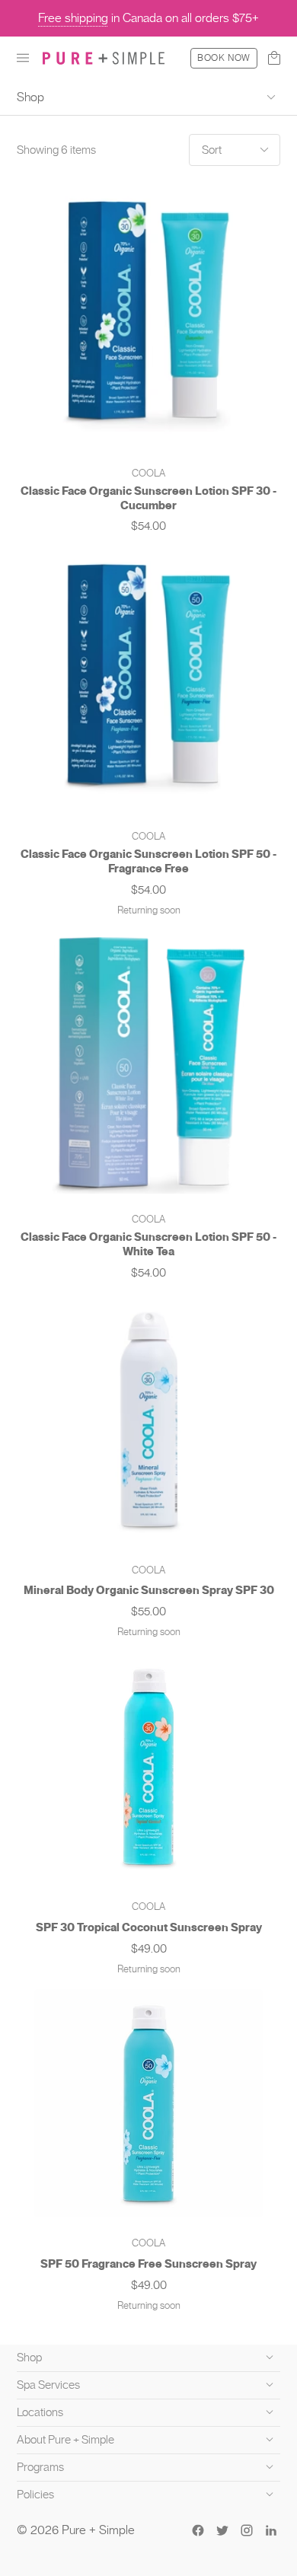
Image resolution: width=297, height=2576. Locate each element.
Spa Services (48, 2385)
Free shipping (73, 18)
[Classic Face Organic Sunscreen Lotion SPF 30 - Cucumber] (148, 316)
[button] (23, 58)
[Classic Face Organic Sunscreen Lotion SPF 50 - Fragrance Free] (148, 679)
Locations (40, 2412)
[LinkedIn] (271, 2530)
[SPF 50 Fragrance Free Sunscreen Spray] (148, 2103)
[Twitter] (222, 2530)
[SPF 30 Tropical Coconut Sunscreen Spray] (148, 1767)
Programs (40, 2467)
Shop (30, 97)
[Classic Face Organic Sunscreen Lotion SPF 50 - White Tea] (148, 1062)
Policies (35, 2495)
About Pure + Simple (65, 2440)
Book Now (224, 58)
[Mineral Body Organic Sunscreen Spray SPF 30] (149, 1419)
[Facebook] (198, 2530)
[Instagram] (247, 2530)
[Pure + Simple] (104, 58)
